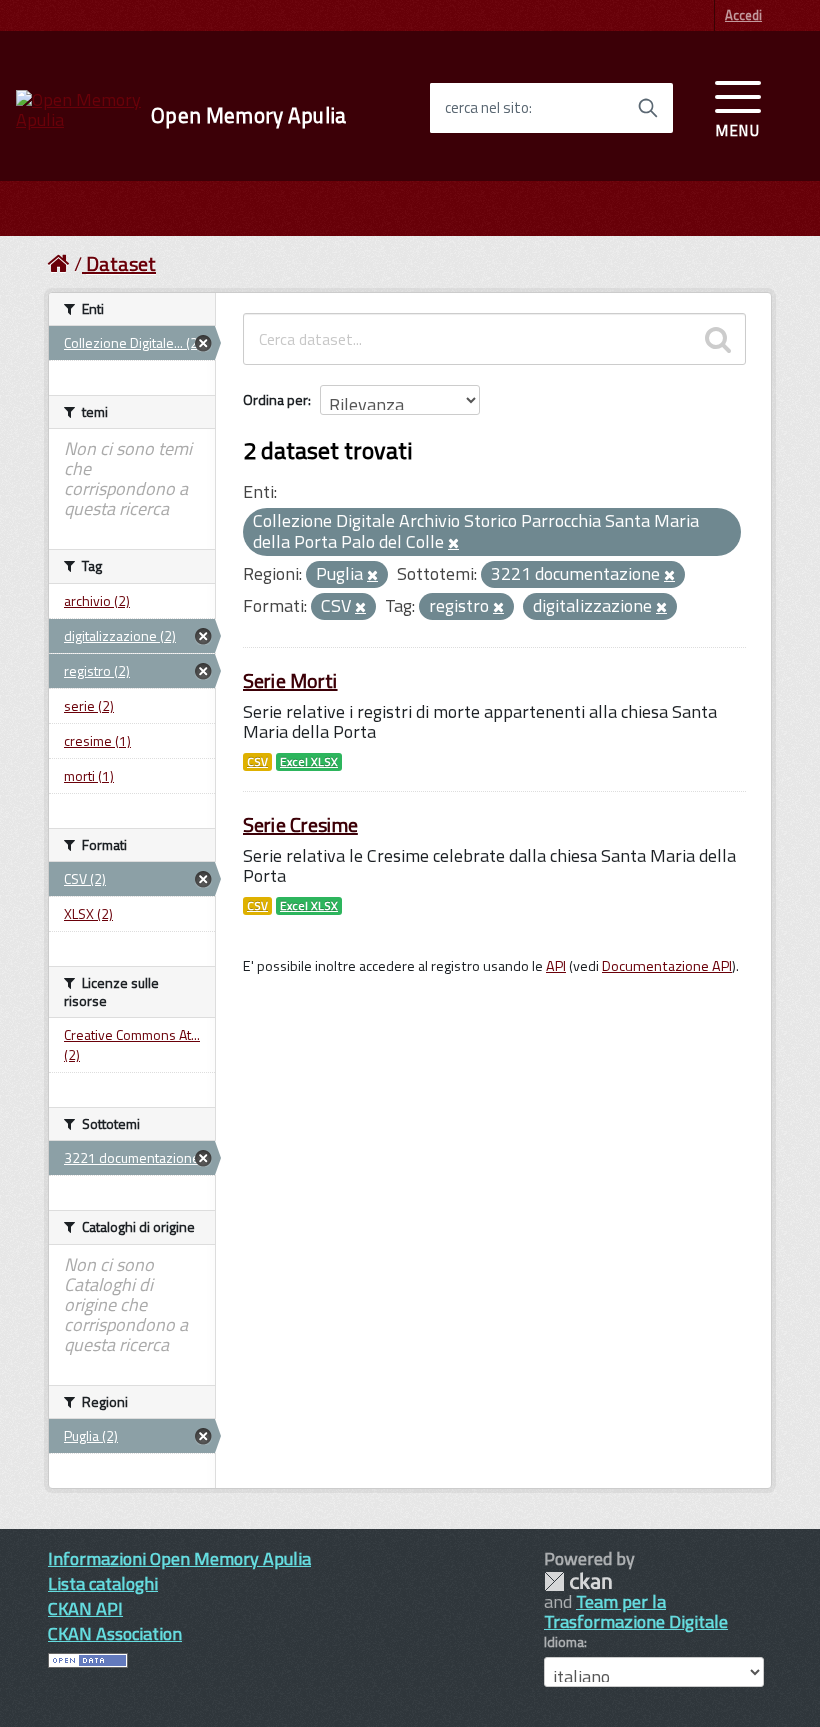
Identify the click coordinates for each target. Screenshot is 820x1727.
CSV (257, 762)
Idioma (564, 1642)
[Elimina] (453, 544)
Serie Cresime (300, 824)
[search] (718, 339)
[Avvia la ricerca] (648, 108)
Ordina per (275, 399)
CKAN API (85, 1608)
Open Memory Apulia (248, 115)
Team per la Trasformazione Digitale (636, 1611)
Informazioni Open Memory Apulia (179, 1558)
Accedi (743, 15)
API (556, 966)
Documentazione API (667, 966)
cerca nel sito (487, 108)
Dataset (121, 263)
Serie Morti (290, 680)
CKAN (578, 1581)
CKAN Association (115, 1633)
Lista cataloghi (103, 1583)
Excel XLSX (309, 762)
